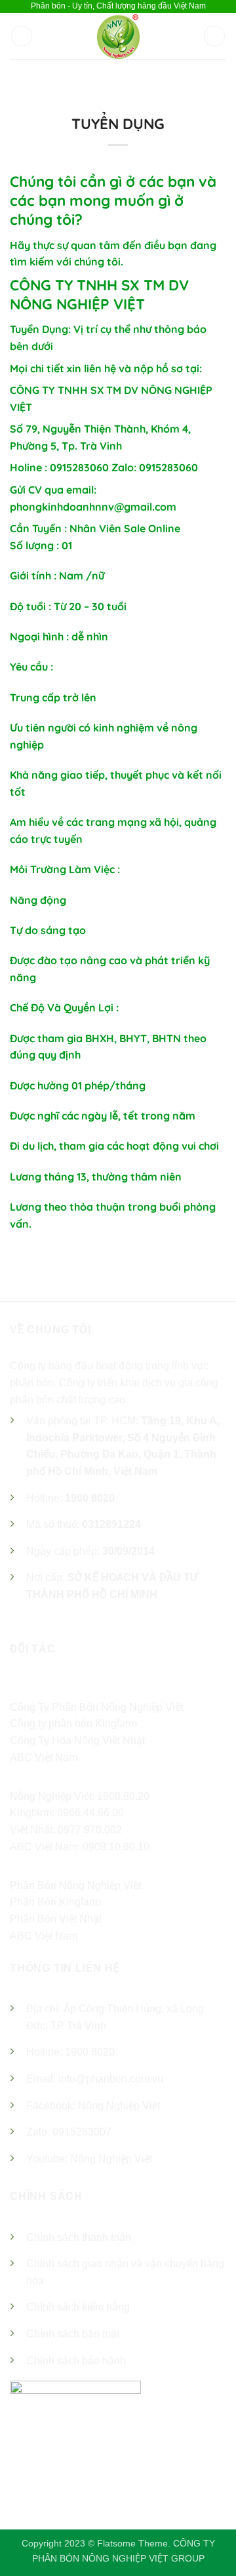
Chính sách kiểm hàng (78, 2307)
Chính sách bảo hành (76, 2361)
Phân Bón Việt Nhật (56, 1919)
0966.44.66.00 (90, 1813)
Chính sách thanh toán (79, 2237)
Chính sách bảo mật (73, 2334)
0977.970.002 (90, 1830)
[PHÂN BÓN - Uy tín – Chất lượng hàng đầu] (118, 36)
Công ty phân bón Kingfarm (73, 1724)
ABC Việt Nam (44, 1758)
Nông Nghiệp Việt (119, 2106)
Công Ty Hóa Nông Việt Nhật (77, 1741)
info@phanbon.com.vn (111, 2079)
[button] (22, 36)
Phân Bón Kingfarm (55, 1902)
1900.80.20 (123, 1796)
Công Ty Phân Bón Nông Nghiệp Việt (96, 1707)
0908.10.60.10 (116, 1847)
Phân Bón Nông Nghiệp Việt (75, 1885)
